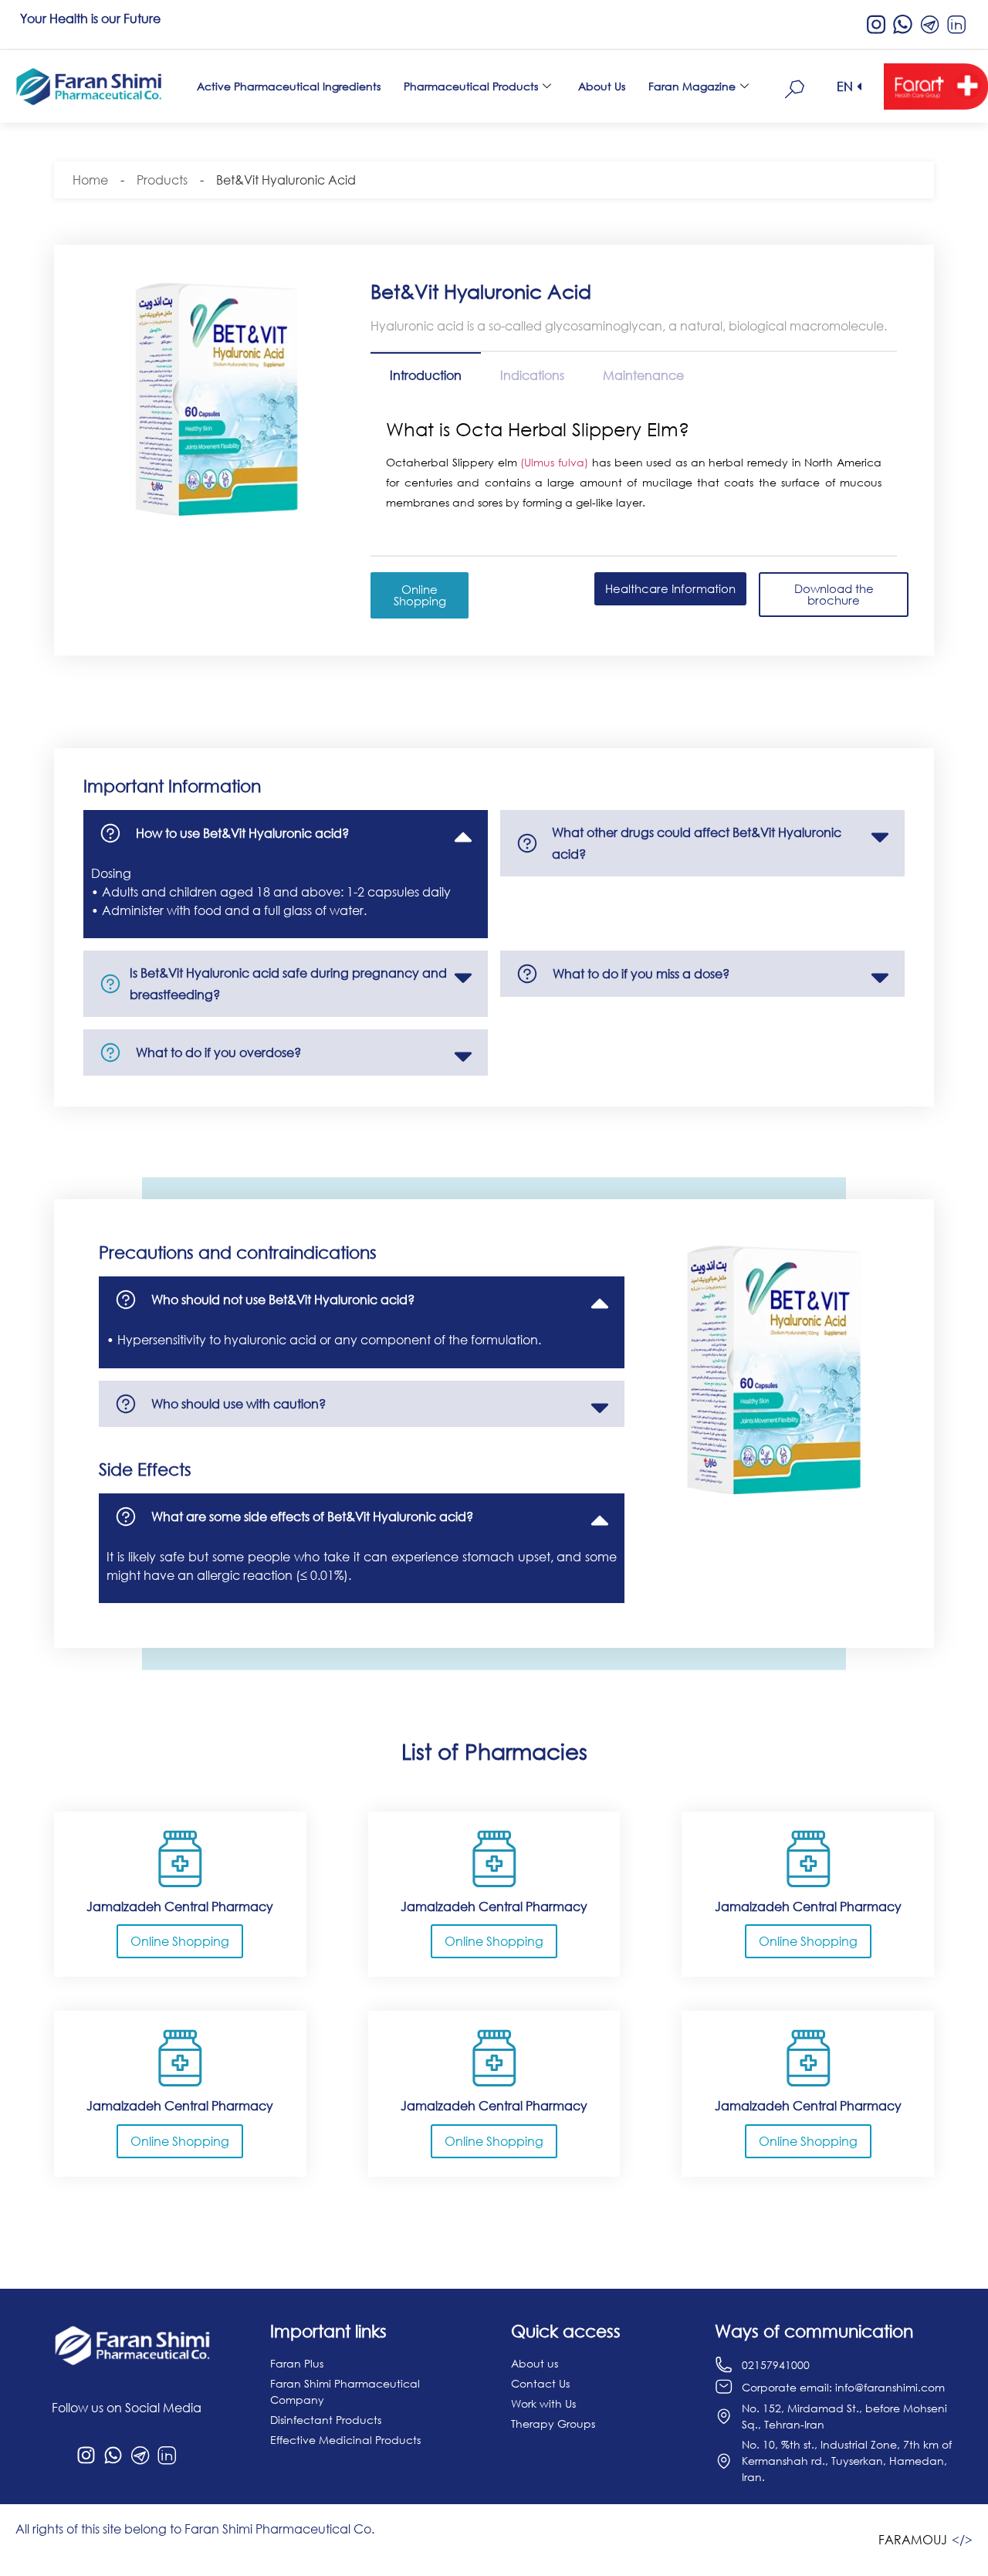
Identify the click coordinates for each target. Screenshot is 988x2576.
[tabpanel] (634, 468)
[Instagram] (86, 2456)
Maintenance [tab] (643, 375)
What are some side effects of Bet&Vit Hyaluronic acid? (312, 1517)
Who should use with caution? (239, 1404)
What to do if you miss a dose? (641, 974)
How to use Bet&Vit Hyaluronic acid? (242, 833)
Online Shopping (180, 1941)
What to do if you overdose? (218, 1052)
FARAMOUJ (913, 2540)
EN (845, 86)
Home (90, 180)
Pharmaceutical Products (471, 86)
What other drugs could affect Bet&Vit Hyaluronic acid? (697, 843)
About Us (602, 86)
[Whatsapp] (113, 2456)
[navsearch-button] (795, 86)
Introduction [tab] (426, 375)
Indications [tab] (532, 375)
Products (162, 180)
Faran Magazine (692, 86)
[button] (851, 86)
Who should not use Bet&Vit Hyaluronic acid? (283, 1300)
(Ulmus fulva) (554, 462)
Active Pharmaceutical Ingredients (289, 86)
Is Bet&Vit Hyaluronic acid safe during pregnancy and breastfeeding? (288, 984)
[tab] (286, 833)
